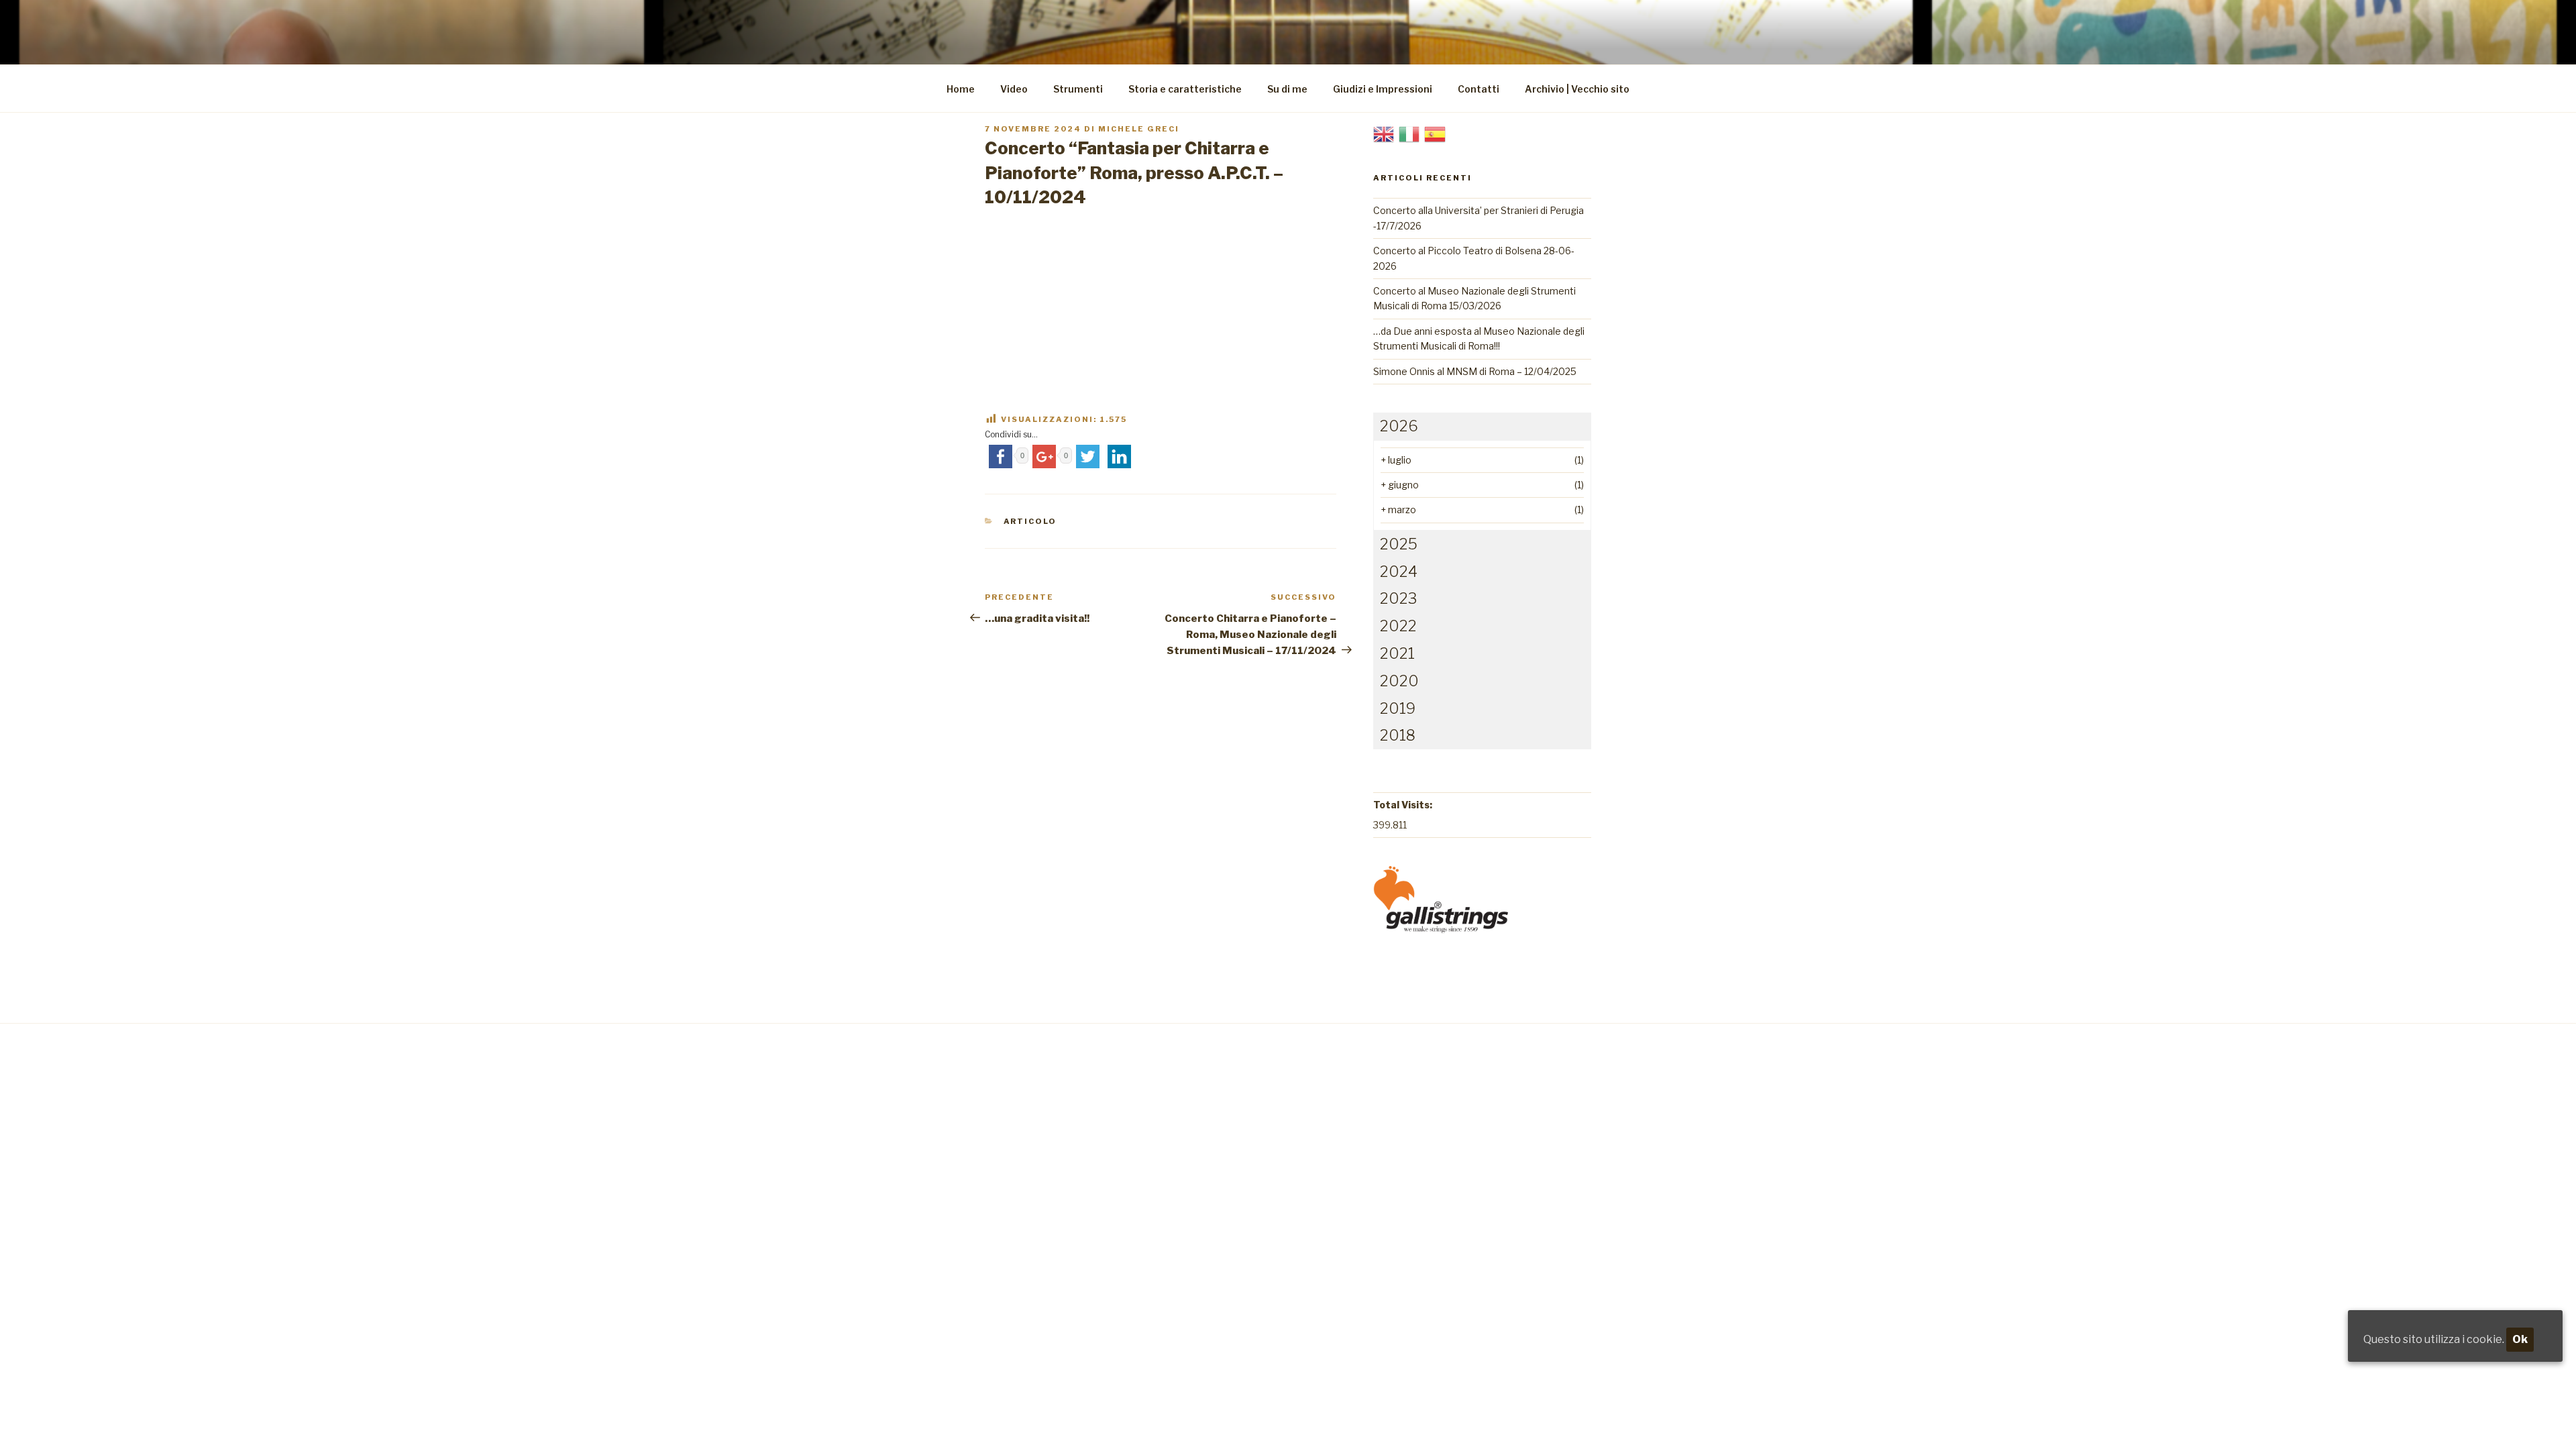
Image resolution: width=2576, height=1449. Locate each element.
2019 (1398, 708)
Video (1014, 89)
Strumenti (1078, 89)
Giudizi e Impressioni (1383, 89)
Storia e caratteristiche (1185, 89)
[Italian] (1409, 133)
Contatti (1479, 89)
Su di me (1287, 89)
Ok (2520, 1339)
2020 (1399, 681)
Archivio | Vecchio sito (1577, 89)
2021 (1397, 653)
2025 (1399, 544)
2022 (1398, 626)
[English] (1384, 133)
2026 (1399, 426)
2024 (1399, 572)
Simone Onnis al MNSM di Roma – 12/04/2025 (1475, 371)
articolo (1030, 521)
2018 (1398, 735)
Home (961, 89)
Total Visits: (1403, 805)
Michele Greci (1139, 129)
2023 (1398, 598)
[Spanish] (1435, 133)
